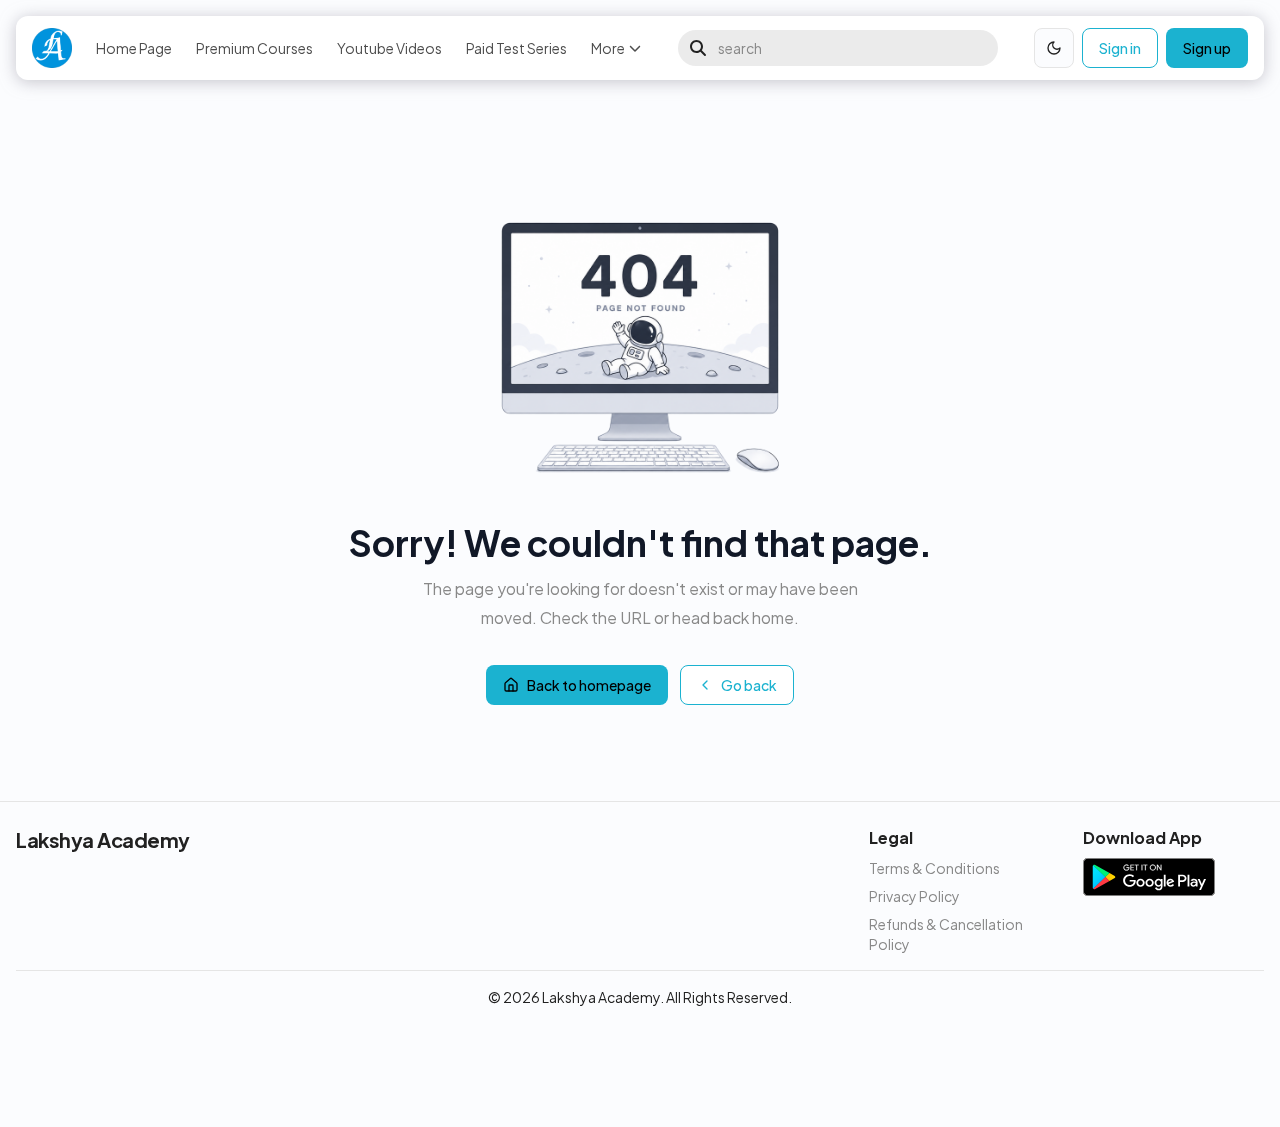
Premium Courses (254, 48)
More (608, 48)
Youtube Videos (389, 48)
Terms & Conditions (934, 868)
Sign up (1207, 48)
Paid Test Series (516, 48)
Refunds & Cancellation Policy (946, 934)
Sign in (1120, 48)
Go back (749, 685)
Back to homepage (589, 685)
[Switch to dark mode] (1054, 48)
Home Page (134, 48)
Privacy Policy (914, 896)
